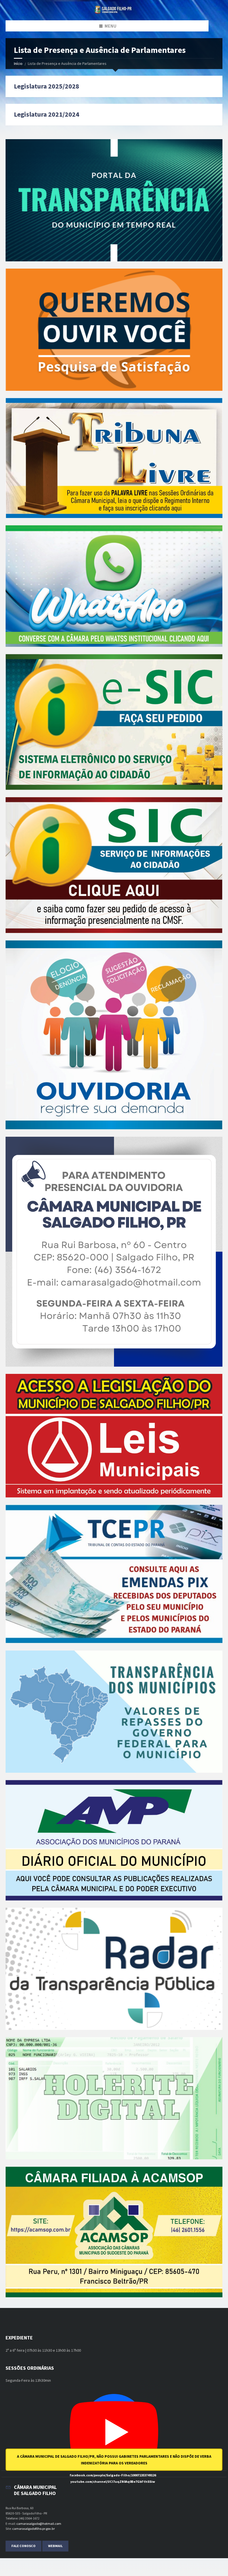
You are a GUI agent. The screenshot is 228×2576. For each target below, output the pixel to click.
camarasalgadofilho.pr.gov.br (34, 2529)
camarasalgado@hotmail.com (39, 2524)
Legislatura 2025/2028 (47, 86)
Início (18, 63)
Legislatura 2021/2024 (47, 114)
